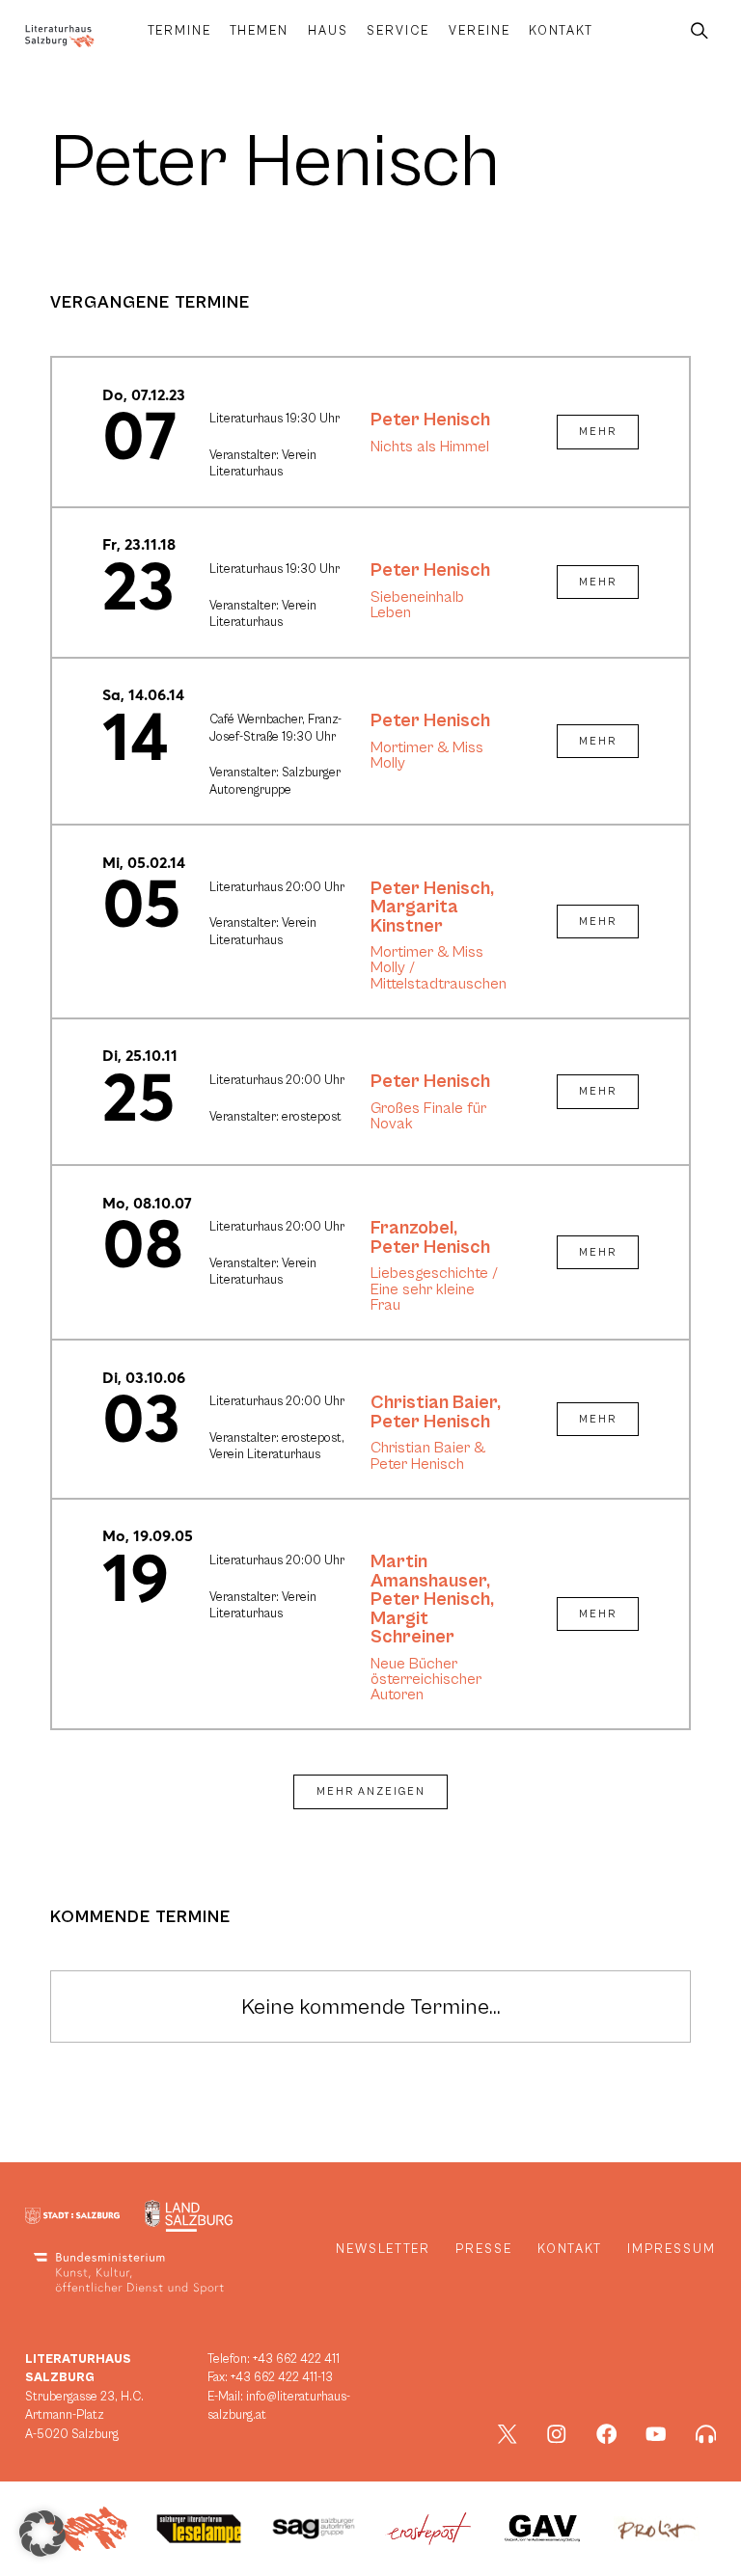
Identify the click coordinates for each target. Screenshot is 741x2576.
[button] (42, 2534)
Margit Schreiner (412, 1628)
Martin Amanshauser (428, 1571)
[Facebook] (607, 2434)
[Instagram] (557, 2434)
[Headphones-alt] (706, 2434)
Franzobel (412, 1228)
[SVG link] (60, 36)
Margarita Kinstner (414, 916)
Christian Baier (434, 1402)
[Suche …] (700, 31)
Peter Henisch (430, 420)
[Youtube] (656, 2434)
